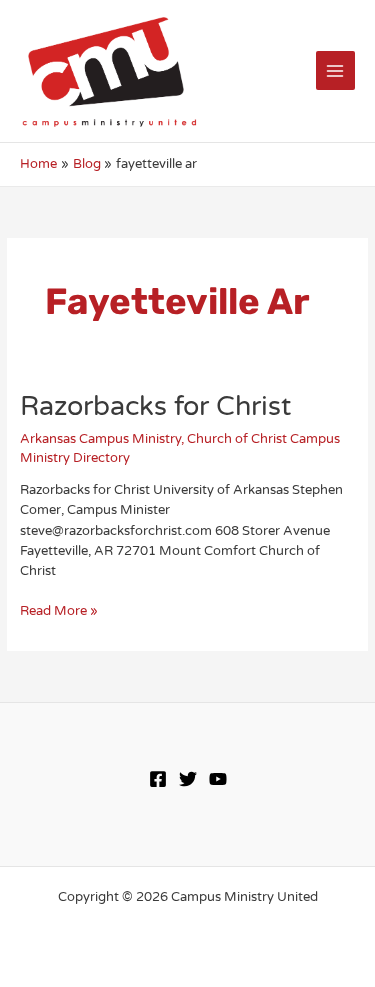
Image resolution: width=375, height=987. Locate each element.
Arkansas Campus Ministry (100, 439)
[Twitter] (188, 779)
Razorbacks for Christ (155, 406)
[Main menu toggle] (335, 70)
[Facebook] (158, 779)
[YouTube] (218, 779)
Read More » (59, 611)
